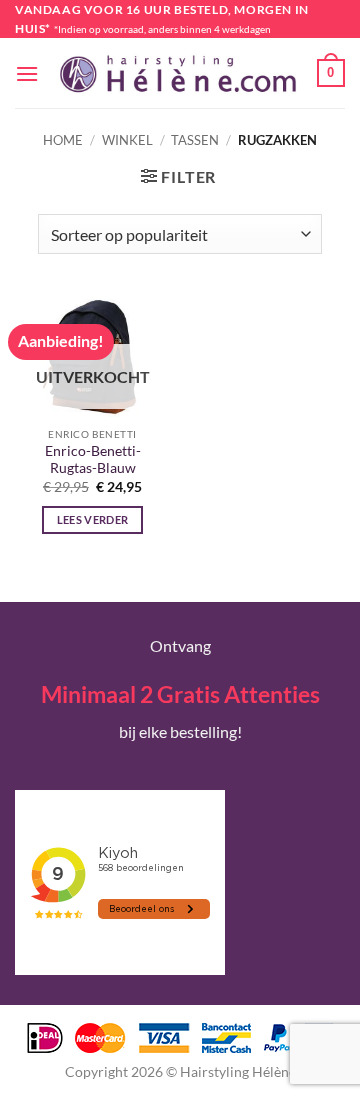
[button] (27, 73)
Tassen (195, 140)
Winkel (127, 140)
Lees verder (93, 519)
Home (63, 140)
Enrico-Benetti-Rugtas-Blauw (93, 460)
